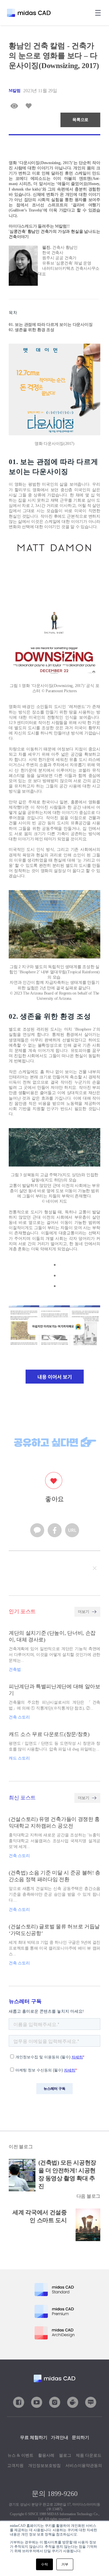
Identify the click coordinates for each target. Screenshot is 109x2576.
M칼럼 (15, 91)
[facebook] (55, 1531)
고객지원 (15, 2466)
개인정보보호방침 (44, 2466)
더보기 (83, 1612)
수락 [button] (44, 2564)
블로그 (65, 2455)
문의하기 (81, 2437)
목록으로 (80, 120)
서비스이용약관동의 (84, 2466)
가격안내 (60, 2437)
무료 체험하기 (34, 2437)
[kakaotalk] (37, 1531)
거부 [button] (65, 2564)
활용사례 (46, 2455)
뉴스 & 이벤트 (20, 2455)
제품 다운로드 (89, 2455)
